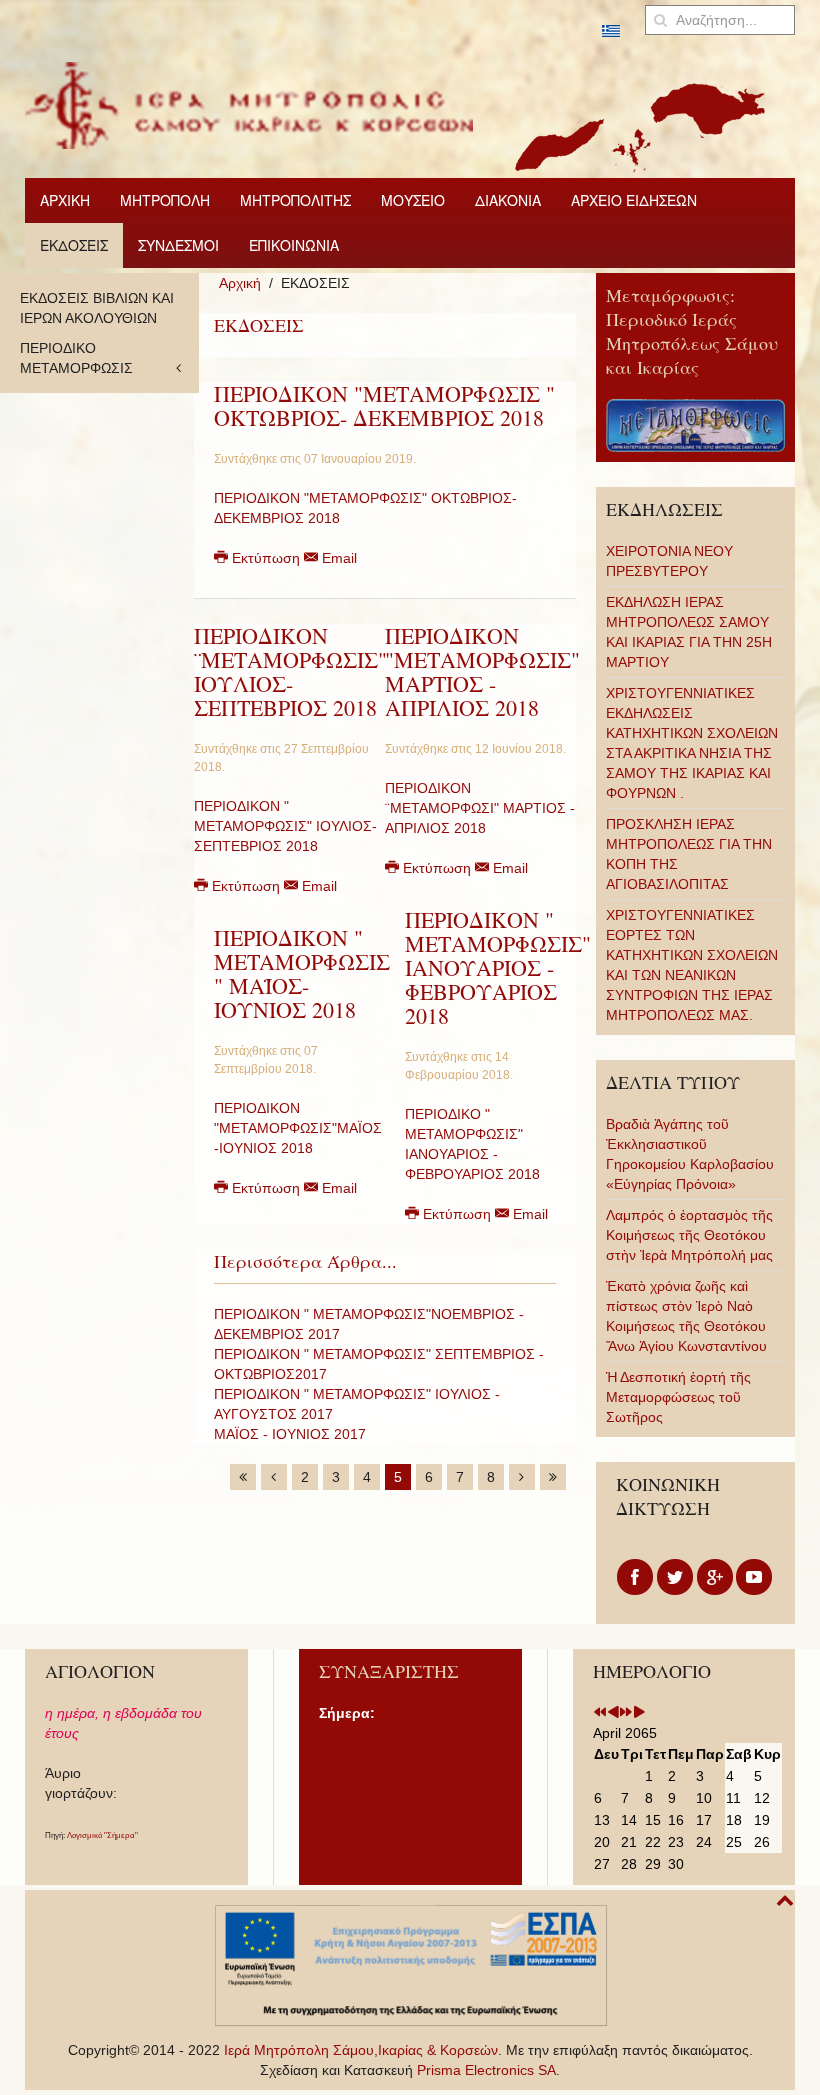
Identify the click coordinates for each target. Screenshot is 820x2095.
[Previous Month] (613, 1713)
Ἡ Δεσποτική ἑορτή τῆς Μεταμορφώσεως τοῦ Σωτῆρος (678, 1397)
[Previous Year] (600, 1713)
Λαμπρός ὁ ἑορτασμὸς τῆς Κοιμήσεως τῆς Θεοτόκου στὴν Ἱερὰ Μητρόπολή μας (689, 1235)
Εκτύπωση (266, 558)
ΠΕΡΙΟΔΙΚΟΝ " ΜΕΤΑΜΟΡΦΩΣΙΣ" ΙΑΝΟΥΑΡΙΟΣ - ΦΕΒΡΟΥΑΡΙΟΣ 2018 (498, 967)
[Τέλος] (553, 1477)
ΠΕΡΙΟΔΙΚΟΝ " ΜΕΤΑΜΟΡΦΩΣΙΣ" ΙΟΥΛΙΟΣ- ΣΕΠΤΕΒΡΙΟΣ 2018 (285, 826)
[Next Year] (626, 1713)
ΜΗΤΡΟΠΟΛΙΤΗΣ (295, 200)
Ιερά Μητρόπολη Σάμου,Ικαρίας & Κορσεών (361, 2050)
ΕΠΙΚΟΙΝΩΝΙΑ (294, 245)
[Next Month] (639, 1713)
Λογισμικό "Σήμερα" (102, 1835)
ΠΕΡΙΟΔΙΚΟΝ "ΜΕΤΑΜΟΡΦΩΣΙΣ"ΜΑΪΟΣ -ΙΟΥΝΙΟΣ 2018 (298, 1128)
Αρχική (240, 283)
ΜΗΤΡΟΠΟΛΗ (165, 200)
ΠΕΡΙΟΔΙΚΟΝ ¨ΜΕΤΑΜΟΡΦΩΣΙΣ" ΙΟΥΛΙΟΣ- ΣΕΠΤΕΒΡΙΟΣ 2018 (290, 671)
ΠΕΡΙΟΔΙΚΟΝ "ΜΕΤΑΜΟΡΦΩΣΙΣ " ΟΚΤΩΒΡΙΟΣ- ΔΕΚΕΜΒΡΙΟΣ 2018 (384, 405)
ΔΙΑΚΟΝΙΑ (508, 200)
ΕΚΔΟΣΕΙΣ (74, 245)
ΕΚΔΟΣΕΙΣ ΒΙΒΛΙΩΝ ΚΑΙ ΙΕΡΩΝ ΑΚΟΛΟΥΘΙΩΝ (97, 308)
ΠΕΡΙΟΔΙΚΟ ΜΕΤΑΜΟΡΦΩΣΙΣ (76, 358)
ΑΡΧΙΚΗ (65, 200)
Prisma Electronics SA (486, 2070)
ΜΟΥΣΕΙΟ (413, 200)
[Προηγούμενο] (274, 1477)
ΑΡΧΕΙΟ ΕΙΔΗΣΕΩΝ (634, 200)
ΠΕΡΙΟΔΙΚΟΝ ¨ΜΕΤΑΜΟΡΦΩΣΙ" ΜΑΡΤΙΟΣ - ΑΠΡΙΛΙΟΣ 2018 (480, 808)
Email (337, 558)
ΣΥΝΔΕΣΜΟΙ (178, 245)
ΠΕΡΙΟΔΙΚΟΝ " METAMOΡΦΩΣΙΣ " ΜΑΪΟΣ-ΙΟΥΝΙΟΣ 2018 (302, 973)
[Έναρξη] (243, 1477)
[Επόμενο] (522, 1477)
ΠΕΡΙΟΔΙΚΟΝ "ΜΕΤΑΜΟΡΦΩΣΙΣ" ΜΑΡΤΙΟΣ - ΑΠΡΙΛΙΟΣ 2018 (482, 671)
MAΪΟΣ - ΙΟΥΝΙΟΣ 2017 (290, 1434)
